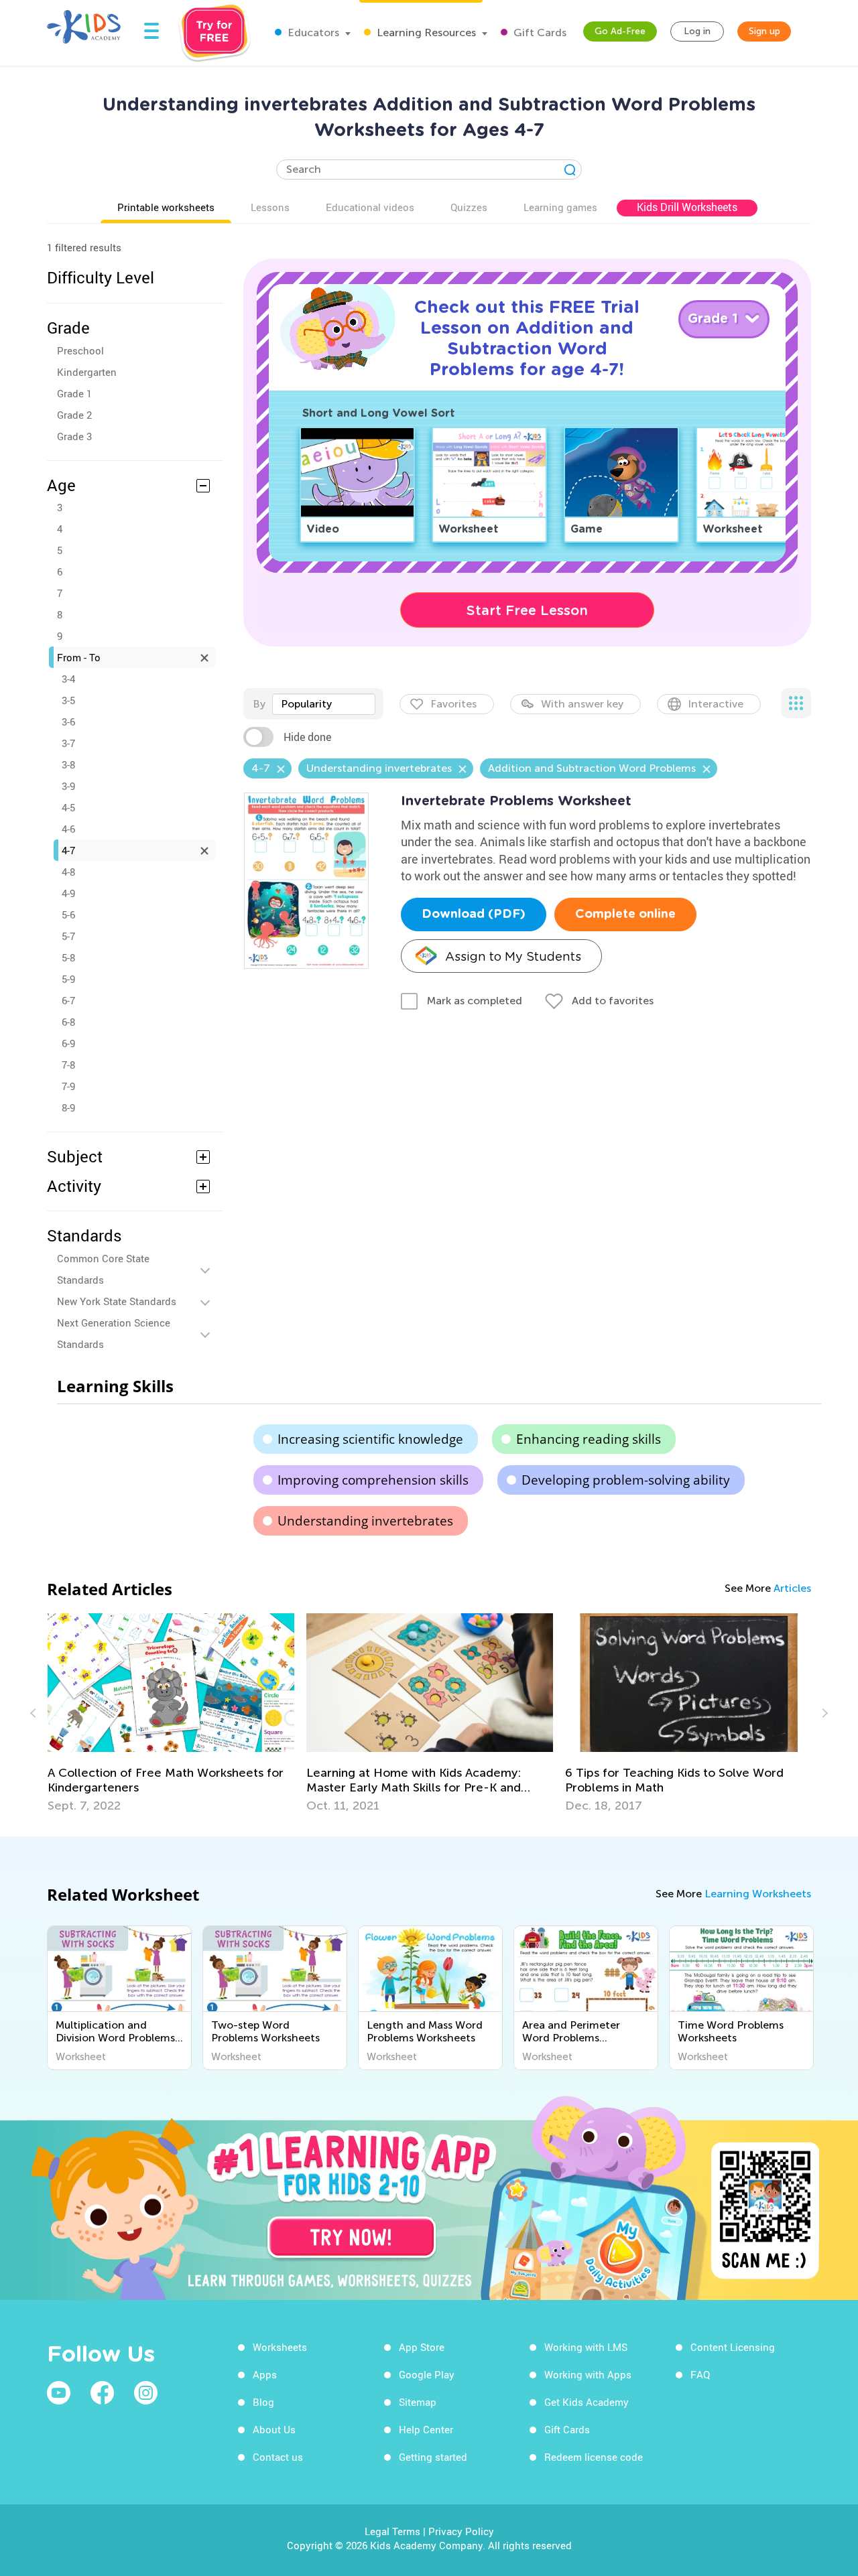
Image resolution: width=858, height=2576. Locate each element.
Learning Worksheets (758, 1894)
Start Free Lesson (527, 610)
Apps (265, 2374)
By (259, 704)
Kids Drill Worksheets (687, 207)
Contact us (278, 2457)
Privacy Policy (461, 2531)
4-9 (68, 893)
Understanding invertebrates (365, 1521)
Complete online (625, 914)
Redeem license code (594, 2457)
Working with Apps (588, 2374)
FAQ (700, 2374)
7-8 (68, 1065)
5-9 (68, 979)
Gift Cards (539, 32)
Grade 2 (74, 415)
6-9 (68, 1043)
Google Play (427, 2374)
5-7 (68, 936)
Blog (263, 2402)
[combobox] (324, 704)
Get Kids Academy (587, 2402)
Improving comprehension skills (373, 1480)
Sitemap (418, 2402)
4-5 (68, 807)
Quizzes (469, 207)
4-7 (68, 850)
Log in (697, 31)
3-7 (68, 743)
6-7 (68, 1000)
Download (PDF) (474, 914)
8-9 (68, 1107)
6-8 (68, 1022)
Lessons (270, 207)
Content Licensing (733, 2347)
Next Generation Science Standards (114, 1333)
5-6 (68, 914)
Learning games (560, 207)
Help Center (426, 2429)
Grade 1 (74, 393)
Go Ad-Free (620, 31)
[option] (171, 1713)
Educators (312, 32)
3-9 (68, 786)
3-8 (68, 764)
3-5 (68, 700)
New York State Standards (117, 1301)
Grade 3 (74, 436)
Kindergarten (87, 372)
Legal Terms (392, 2531)
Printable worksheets (166, 207)
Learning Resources (425, 32)
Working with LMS (586, 2347)
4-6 (68, 829)
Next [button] (823, 1713)
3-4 (68, 679)
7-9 (68, 1086)
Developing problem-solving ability (626, 1480)
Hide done (307, 737)
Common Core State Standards (103, 1269)
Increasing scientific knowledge (370, 1439)
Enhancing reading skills (589, 1439)
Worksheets (280, 2347)
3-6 (68, 722)
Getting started (433, 2457)
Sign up (764, 31)
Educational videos (370, 207)
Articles (792, 1588)
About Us (274, 2429)
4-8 (68, 872)
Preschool (80, 350)
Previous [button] (35, 1713)
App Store (422, 2347)
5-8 (68, 957)
